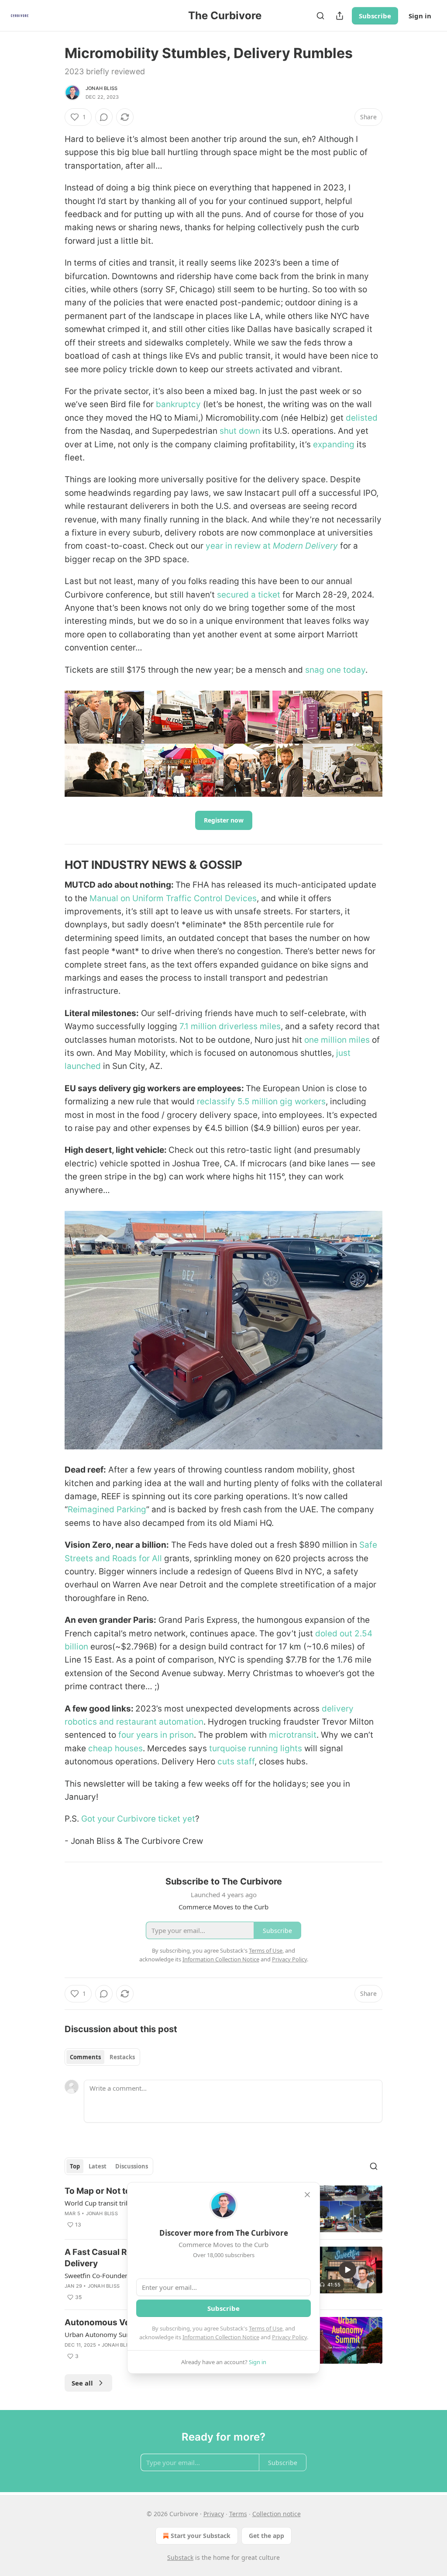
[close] (307, 2195)
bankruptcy (178, 404)
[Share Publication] (340, 16)
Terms (238, 2514)
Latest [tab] (98, 2166)
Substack (180, 2557)
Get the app (266, 2536)
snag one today (335, 670)
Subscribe (375, 16)
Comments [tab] (85, 2057)
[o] (347, 2270)
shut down (240, 431)
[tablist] (102, 2057)
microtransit (293, 1735)
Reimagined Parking (107, 1509)
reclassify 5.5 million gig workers (261, 1101)
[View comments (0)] (104, 117)
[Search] (320, 16)
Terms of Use (266, 2328)
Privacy (214, 2514)
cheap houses (115, 1748)
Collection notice (277, 2514)
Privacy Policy (289, 2337)
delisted (362, 418)
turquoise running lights (256, 1748)
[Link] (52, 865)
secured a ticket (249, 595)
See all (82, 2383)
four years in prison (156, 1735)
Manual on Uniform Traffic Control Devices (173, 898)
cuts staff (236, 1762)
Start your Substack (201, 2536)
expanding (334, 444)
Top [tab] (75, 2166)
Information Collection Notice (221, 2337)
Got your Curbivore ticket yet (138, 1819)
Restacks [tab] (122, 2057)
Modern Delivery (305, 546)
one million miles (337, 1040)
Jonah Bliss (101, 88)
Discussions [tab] (132, 2166)
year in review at (239, 546)
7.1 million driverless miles (230, 1026)
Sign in (420, 16)
